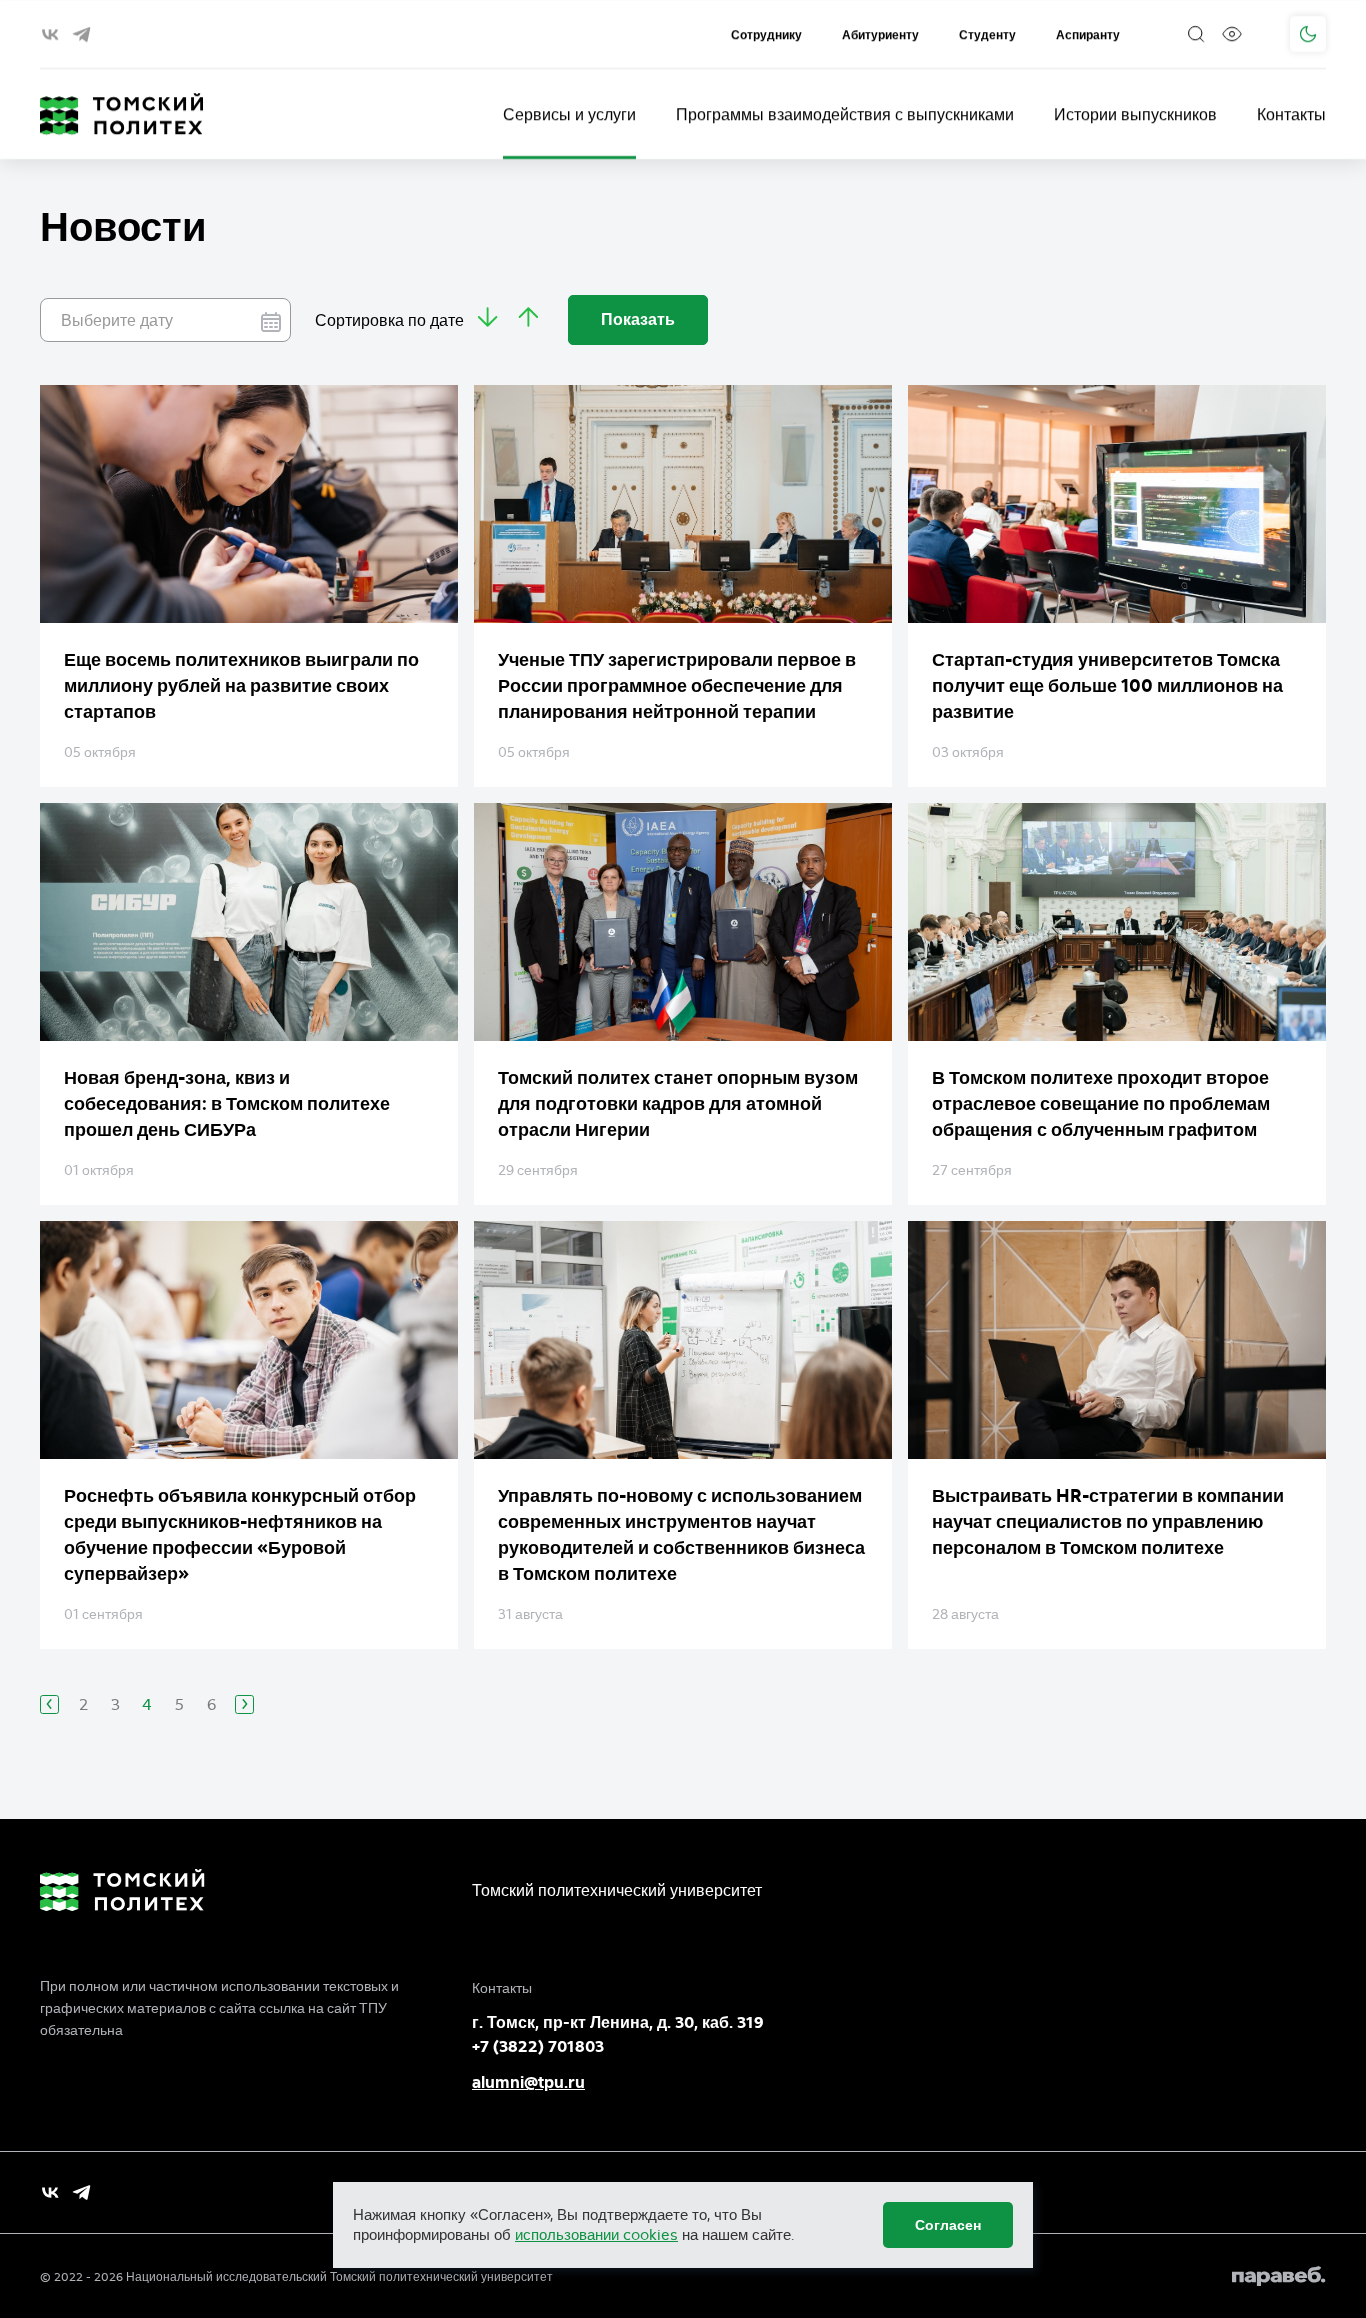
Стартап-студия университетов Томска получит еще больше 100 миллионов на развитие (1107, 685)
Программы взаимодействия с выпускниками (845, 114)
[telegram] (81, 34)
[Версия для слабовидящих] (1232, 34)
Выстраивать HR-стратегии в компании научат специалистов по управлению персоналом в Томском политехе (1108, 1521)
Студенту (987, 34)
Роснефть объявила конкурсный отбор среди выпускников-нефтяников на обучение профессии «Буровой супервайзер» (240, 1534)
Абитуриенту (880, 34)
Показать (638, 319)
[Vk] (50, 2192)
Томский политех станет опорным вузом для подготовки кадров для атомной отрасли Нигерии (678, 1103)
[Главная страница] (122, 114)
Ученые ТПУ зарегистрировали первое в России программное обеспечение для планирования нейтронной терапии (677, 685)
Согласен (948, 2225)
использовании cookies (596, 2234)
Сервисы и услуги (569, 114)
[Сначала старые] (488, 320)
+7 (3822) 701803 (538, 2046)
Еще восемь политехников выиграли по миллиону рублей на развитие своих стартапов (241, 685)
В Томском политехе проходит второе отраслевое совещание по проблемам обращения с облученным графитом (1101, 1103)
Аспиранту (1088, 34)
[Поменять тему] (1308, 34)
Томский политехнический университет (617, 1890)
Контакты (1291, 114)
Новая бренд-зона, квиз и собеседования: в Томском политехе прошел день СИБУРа (227, 1103)
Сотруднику (766, 34)
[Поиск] (1196, 34)
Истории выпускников (1135, 114)
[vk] (50, 34)
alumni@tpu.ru (528, 2082)
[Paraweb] (1279, 2276)
